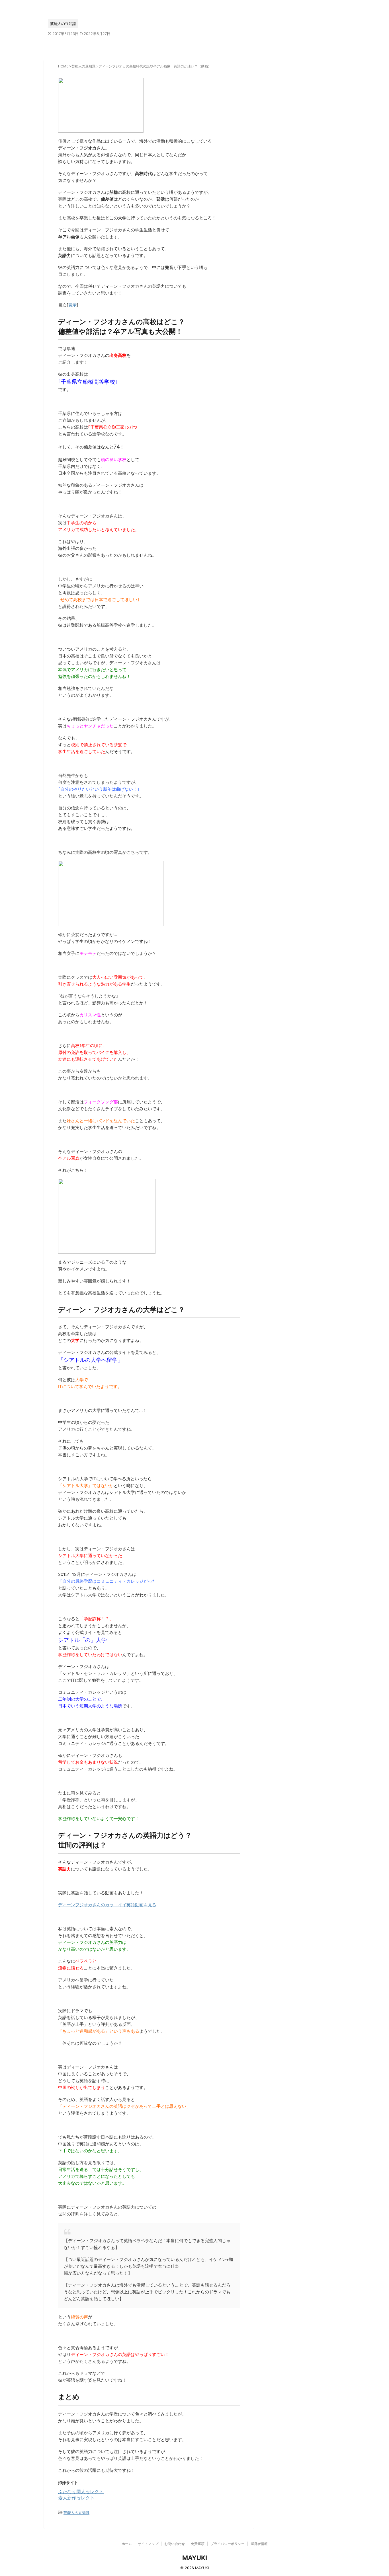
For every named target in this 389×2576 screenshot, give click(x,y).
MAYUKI (195, 2558)
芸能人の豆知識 (76, 2513)
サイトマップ (148, 2544)
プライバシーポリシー (228, 2544)
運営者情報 (259, 2544)
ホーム (127, 2544)
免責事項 (198, 2544)
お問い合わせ (175, 2544)
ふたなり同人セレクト (81, 2491)
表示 (72, 305)
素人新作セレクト (76, 2498)
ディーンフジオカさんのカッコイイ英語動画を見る (107, 1905)
